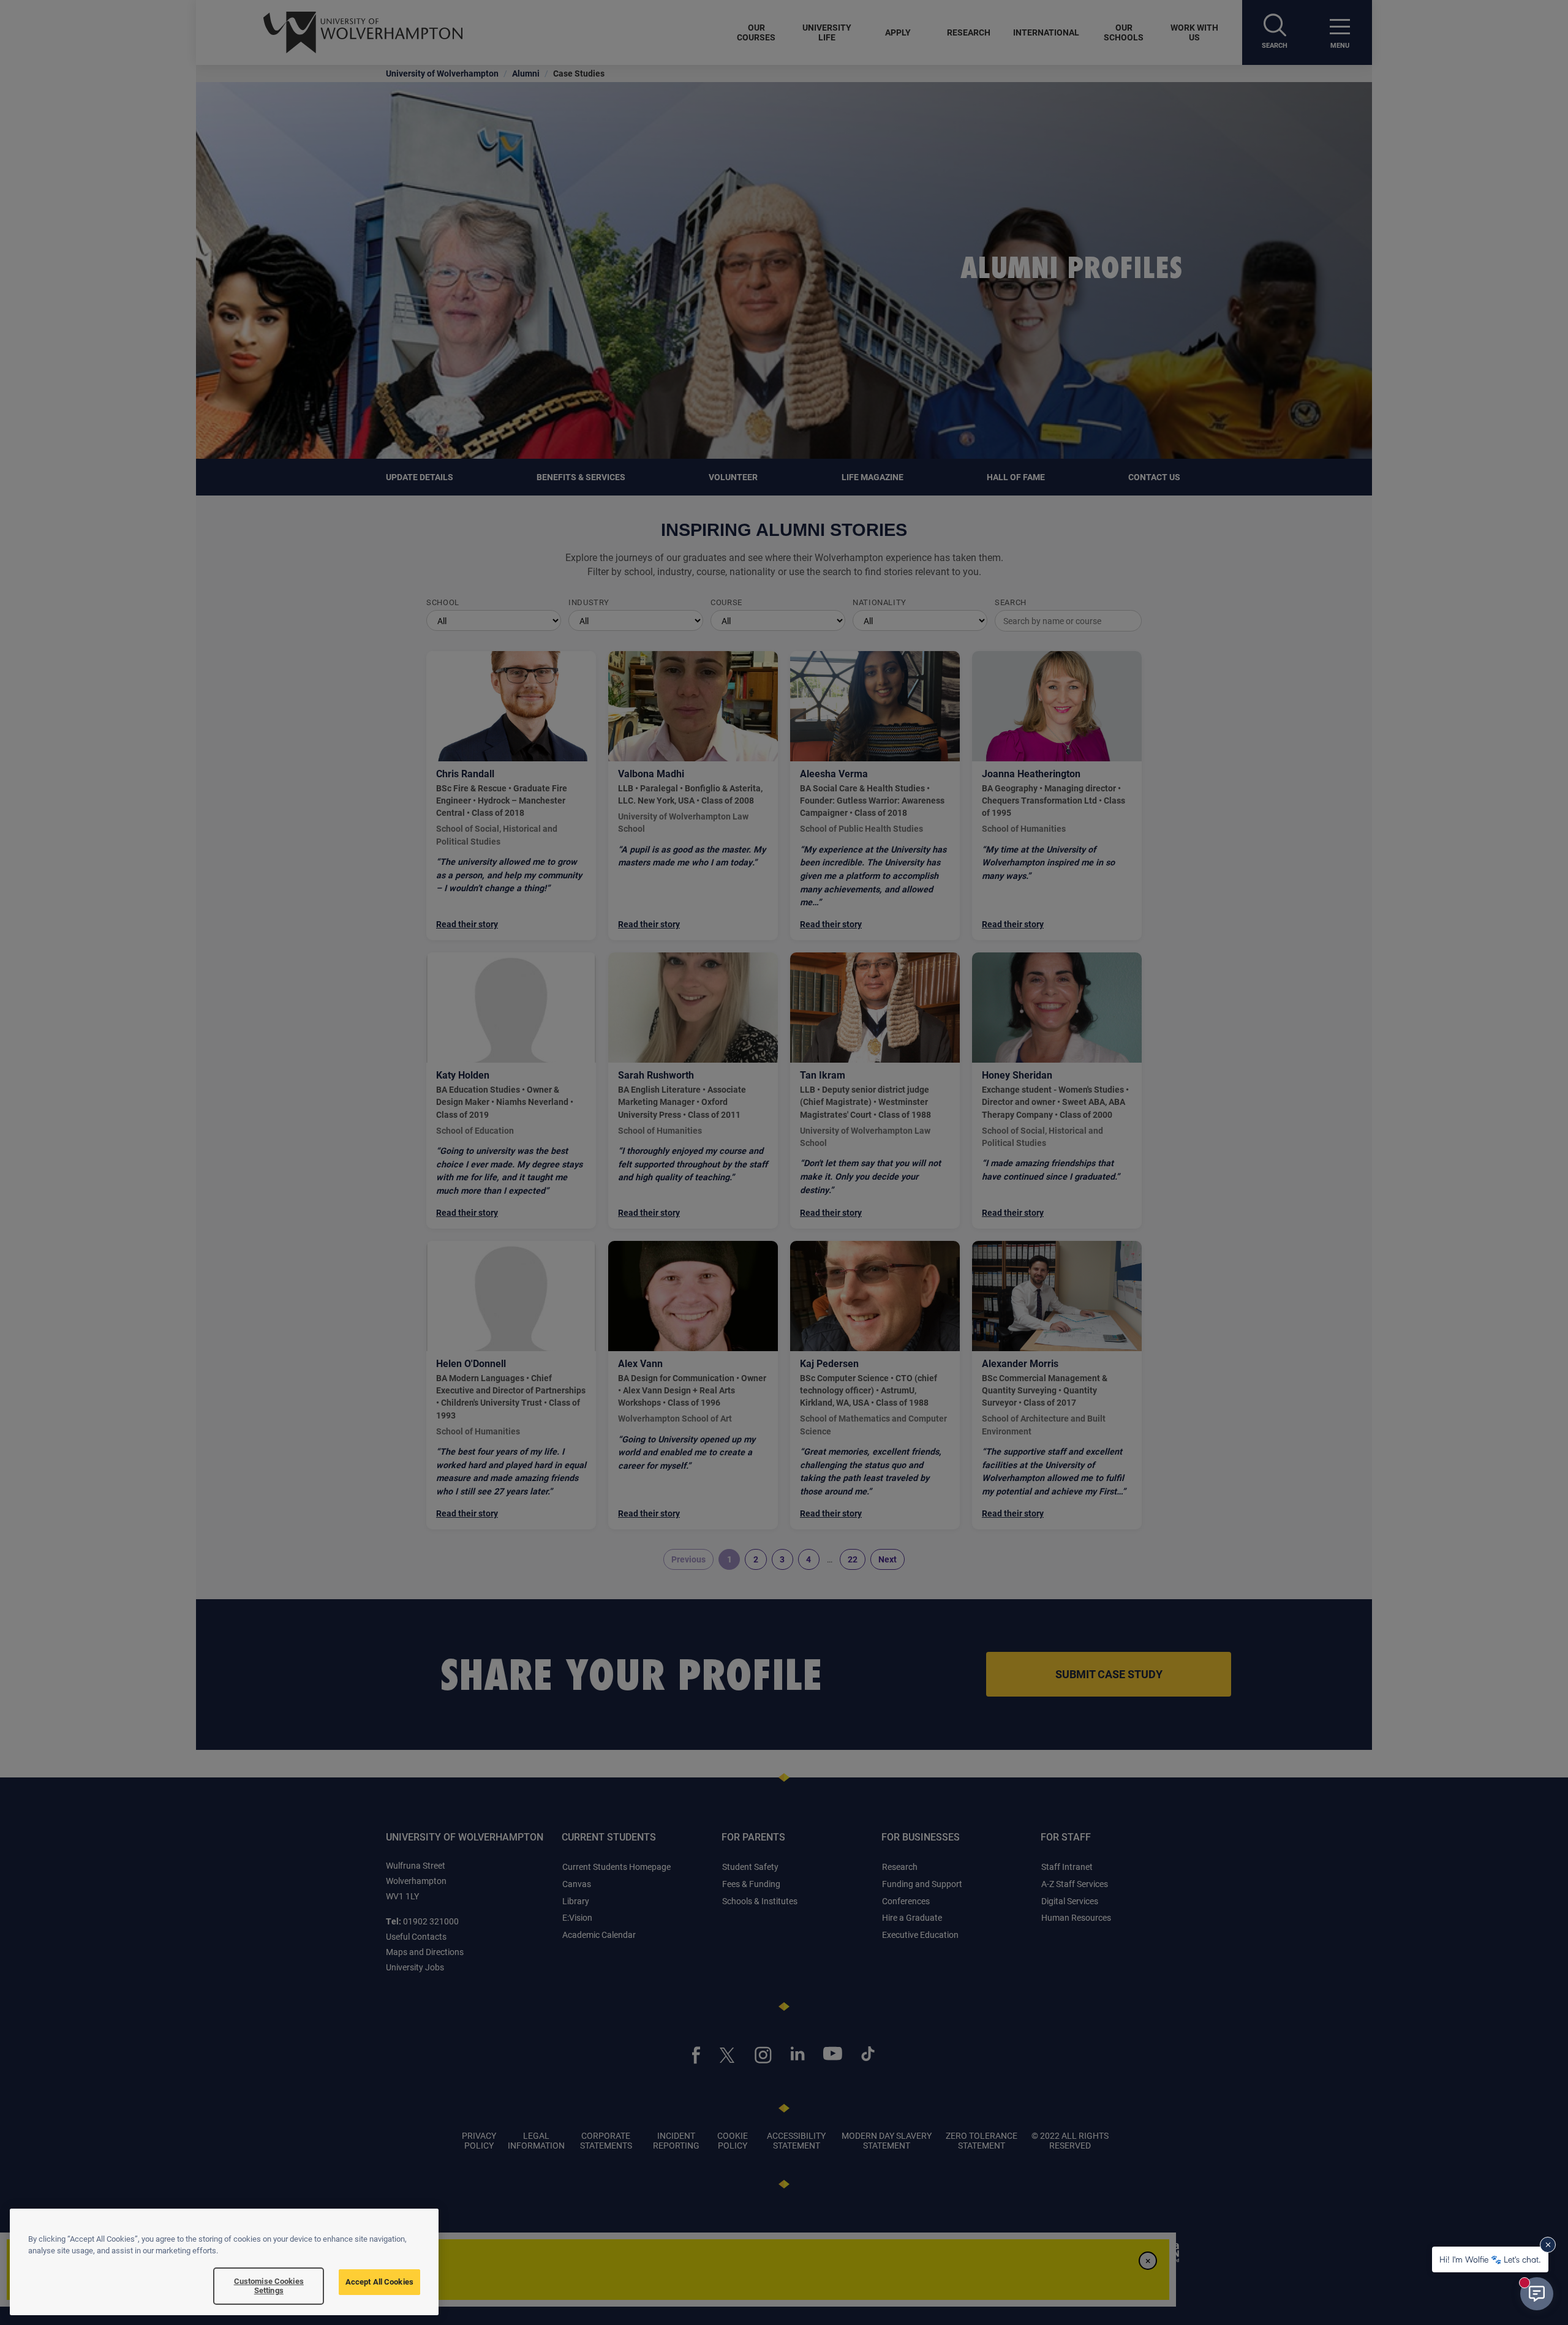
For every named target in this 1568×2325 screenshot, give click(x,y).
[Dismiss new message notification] (1548, 2245)
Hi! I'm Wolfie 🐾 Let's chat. (1490, 2259)
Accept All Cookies (379, 2282)
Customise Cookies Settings (269, 2286)
